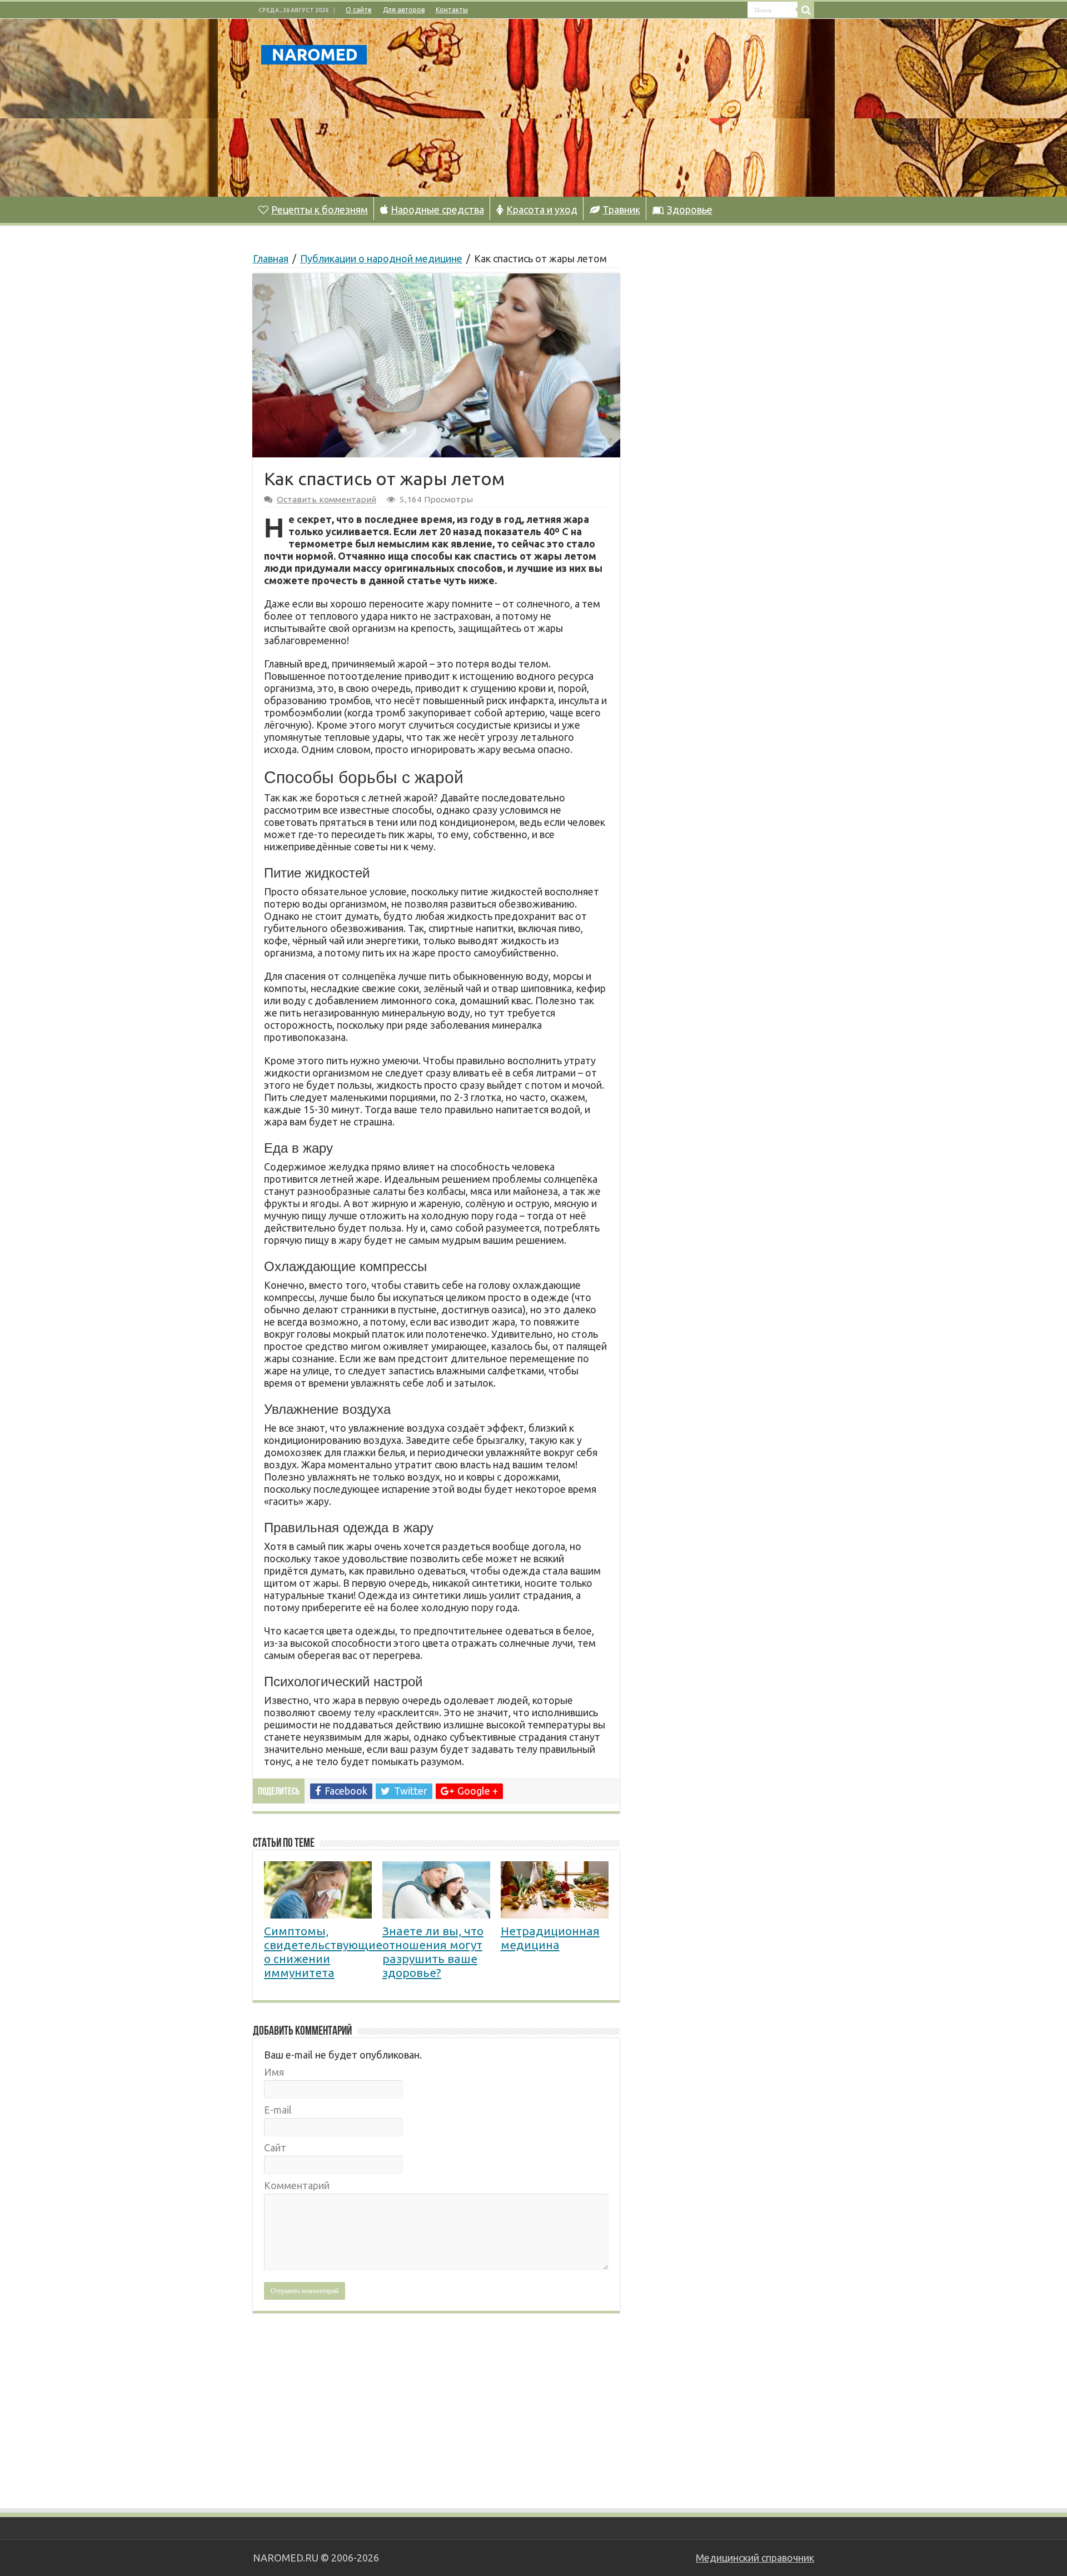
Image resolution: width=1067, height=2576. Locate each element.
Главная (271, 258)
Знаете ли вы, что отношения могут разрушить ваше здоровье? (433, 1952)
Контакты (452, 10)
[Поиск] (806, 10)
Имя (274, 2072)
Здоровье (690, 210)
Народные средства (437, 210)
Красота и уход (542, 210)
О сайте (359, 10)
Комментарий (297, 2185)
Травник (621, 210)
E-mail (278, 2110)
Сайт (275, 2148)
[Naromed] (314, 53)
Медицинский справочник (755, 2558)
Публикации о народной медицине (381, 258)
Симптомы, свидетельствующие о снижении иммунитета (323, 1952)
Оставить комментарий (326, 499)
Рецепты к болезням (320, 210)
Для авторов (404, 10)
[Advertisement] (604, 108)
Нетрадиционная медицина (550, 1938)
